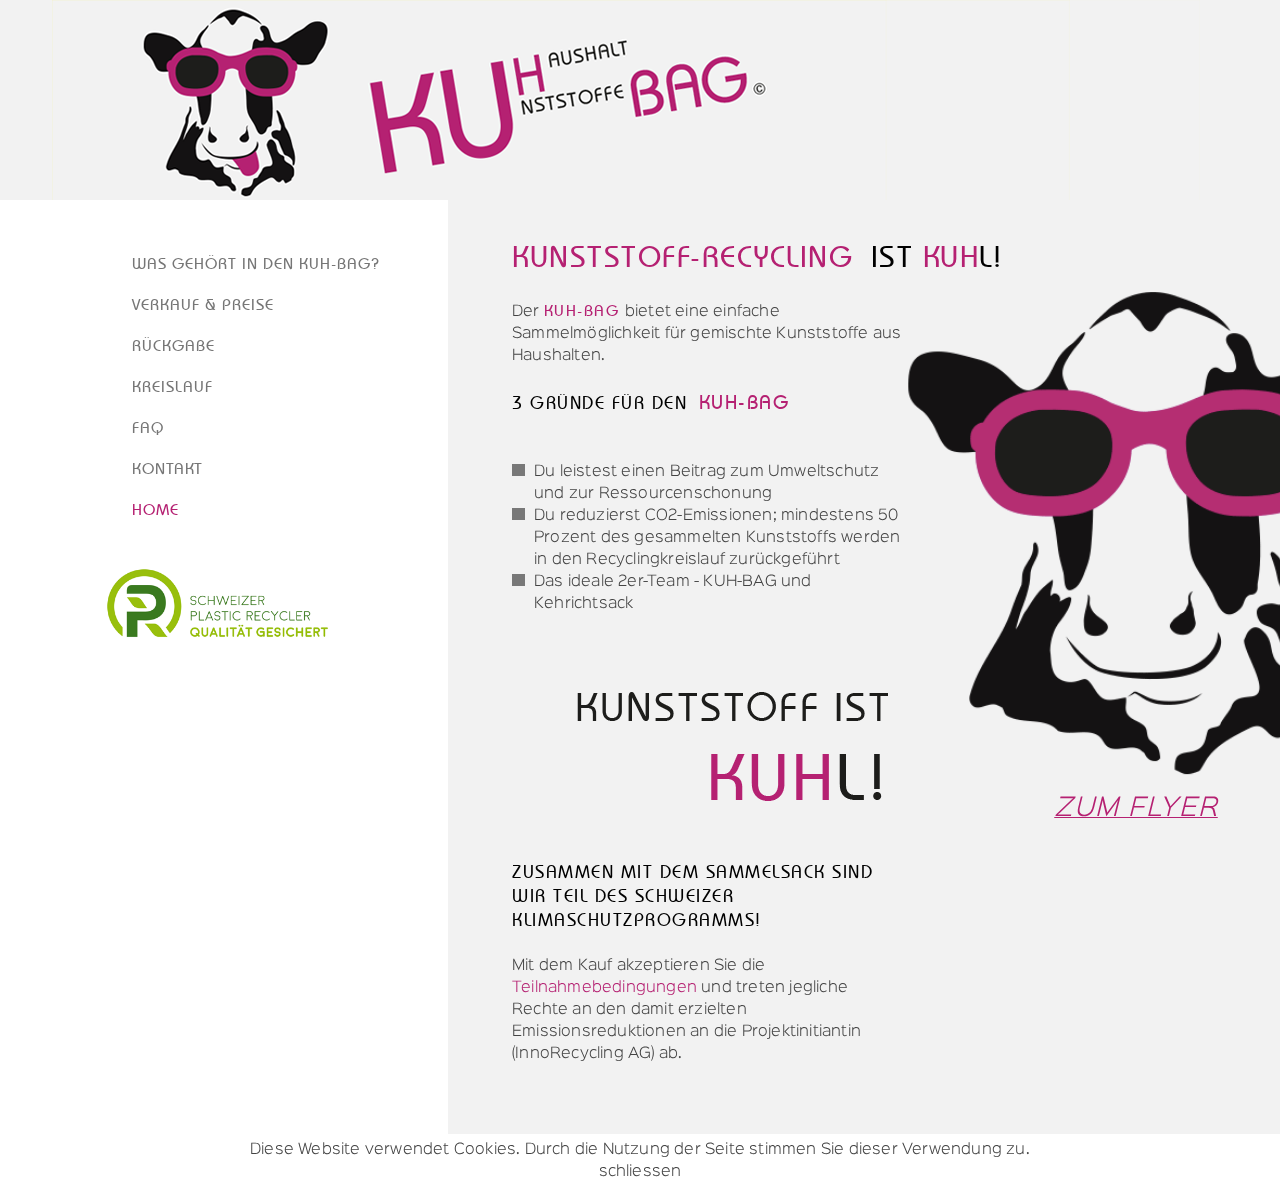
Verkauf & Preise (203, 305)
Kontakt (167, 469)
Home (155, 510)
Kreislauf (172, 387)
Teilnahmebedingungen (606, 988)
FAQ (148, 428)
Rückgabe (173, 346)
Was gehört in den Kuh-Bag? (256, 264)
